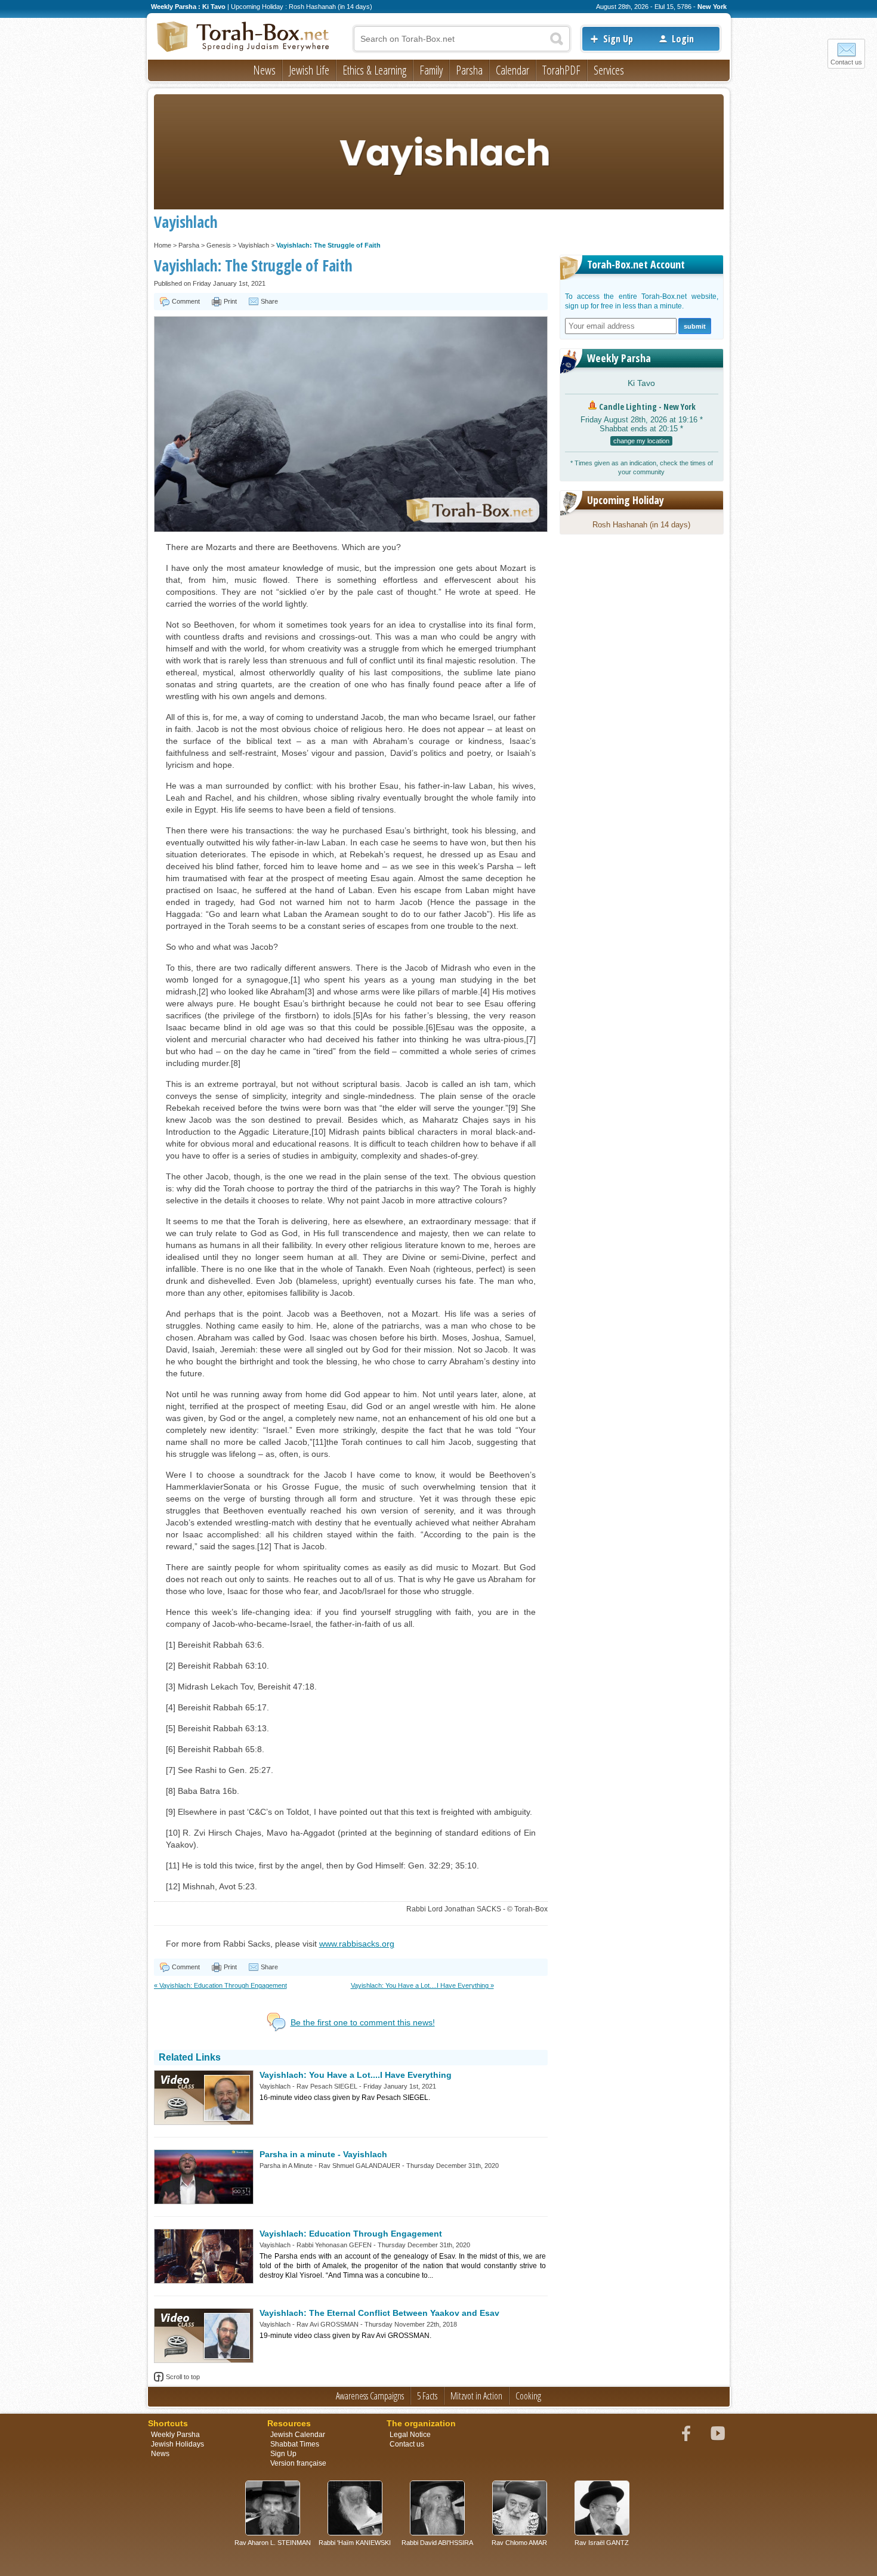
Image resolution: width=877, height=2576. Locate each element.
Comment (186, 301)
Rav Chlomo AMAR (519, 2543)
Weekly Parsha (619, 358)
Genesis (219, 245)
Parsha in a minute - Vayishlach (323, 2154)
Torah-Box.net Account (636, 264)
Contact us (846, 62)
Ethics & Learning (374, 70)
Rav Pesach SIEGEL (327, 2086)
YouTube (718, 2433)
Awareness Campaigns (370, 2396)
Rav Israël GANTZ (602, 2543)
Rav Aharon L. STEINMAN (273, 2543)
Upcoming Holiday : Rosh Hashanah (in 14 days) (302, 7)
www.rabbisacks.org (357, 1944)
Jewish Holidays (177, 2444)
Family (431, 70)
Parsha (469, 70)
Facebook (686, 2433)
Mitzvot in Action (476, 2396)
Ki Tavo (641, 383)
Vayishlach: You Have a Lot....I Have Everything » (422, 1985)
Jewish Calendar (298, 2435)
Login (683, 39)
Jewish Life (309, 70)
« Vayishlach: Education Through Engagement (220, 1985)
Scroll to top (183, 2377)
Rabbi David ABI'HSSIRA (437, 2543)
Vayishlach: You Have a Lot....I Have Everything (356, 2075)
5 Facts (427, 2396)
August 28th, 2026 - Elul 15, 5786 (644, 7)
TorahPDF (561, 70)
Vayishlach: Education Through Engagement (351, 2234)
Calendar (512, 70)
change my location (641, 441)
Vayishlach (254, 245)
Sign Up (618, 39)
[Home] (243, 38)
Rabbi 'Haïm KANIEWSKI (355, 2543)
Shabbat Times (295, 2444)
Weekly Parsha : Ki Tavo (188, 7)
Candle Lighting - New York (647, 407)
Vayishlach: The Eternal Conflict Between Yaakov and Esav (379, 2313)
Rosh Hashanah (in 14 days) (641, 525)
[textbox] (462, 39)
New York (712, 7)
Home (163, 245)
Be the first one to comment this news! (363, 2022)
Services (609, 70)
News (264, 70)
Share (269, 301)
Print (230, 301)
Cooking (528, 2396)
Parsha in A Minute (286, 2166)
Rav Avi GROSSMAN (328, 2324)
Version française (298, 2463)
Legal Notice (410, 2435)
